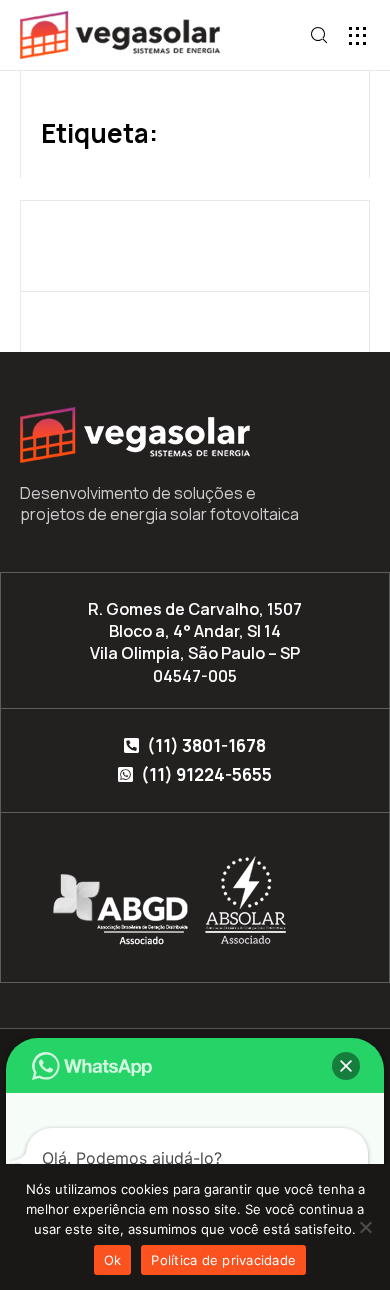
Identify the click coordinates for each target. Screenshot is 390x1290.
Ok (113, 1260)
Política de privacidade (223, 1260)
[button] (357, 35)
